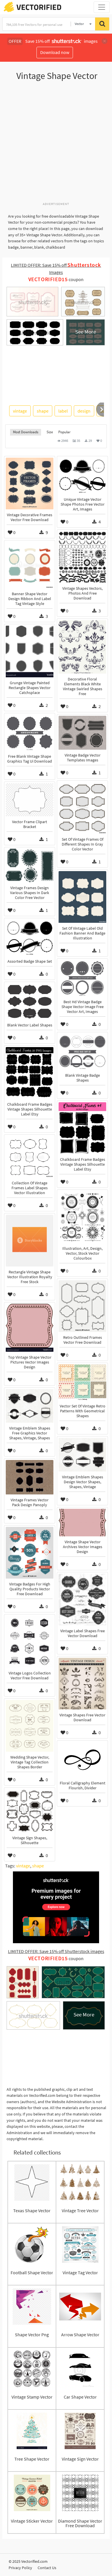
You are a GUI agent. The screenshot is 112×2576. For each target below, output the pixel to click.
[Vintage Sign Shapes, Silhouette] (30, 1811)
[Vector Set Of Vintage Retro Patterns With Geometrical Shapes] (82, 1382)
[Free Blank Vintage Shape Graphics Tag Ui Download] (30, 733)
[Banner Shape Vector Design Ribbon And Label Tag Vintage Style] (30, 565)
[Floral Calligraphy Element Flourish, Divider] (82, 1760)
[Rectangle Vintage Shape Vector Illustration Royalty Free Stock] (30, 1241)
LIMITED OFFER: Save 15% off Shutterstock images (56, 1951)
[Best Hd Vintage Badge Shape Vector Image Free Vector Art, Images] (82, 978)
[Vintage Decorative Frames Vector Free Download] (30, 484)
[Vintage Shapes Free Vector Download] (82, 1684)
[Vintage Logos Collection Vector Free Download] (30, 1642)
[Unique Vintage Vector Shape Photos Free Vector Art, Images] (82, 476)
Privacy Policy (20, 2568)
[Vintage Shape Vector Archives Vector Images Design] (82, 1523)
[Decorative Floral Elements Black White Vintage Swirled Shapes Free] (82, 647)
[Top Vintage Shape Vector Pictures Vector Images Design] (30, 1328)
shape (43, 411)
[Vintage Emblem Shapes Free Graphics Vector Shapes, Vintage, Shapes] (30, 1406)
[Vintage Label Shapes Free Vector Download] (82, 1600)
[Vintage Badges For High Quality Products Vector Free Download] (30, 1553)
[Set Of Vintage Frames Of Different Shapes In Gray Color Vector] (82, 808)
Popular (64, 432)
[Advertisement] (56, 144)
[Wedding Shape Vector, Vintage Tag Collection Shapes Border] (30, 1726)
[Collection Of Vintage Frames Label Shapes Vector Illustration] (30, 1157)
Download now (55, 52)
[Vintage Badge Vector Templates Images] (82, 733)
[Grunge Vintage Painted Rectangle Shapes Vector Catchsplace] (30, 651)
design (84, 411)
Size (50, 432)
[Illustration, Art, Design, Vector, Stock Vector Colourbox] (82, 1217)
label (63, 411)
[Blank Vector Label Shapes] (30, 1001)
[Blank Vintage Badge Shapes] (82, 1052)
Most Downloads (26, 432)
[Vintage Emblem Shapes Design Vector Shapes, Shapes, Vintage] (82, 1455)
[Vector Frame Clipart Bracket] (30, 800)
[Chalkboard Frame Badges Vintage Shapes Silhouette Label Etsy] (30, 1073)
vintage (20, 411)
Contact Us (47, 2568)
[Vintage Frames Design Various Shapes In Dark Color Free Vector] (30, 866)
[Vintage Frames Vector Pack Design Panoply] (30, 1477)
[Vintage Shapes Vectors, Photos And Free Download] (82, 557)
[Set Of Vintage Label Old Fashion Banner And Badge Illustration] (82, 897)
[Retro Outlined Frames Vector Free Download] (82, 1306)
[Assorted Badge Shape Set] (30, 938)
